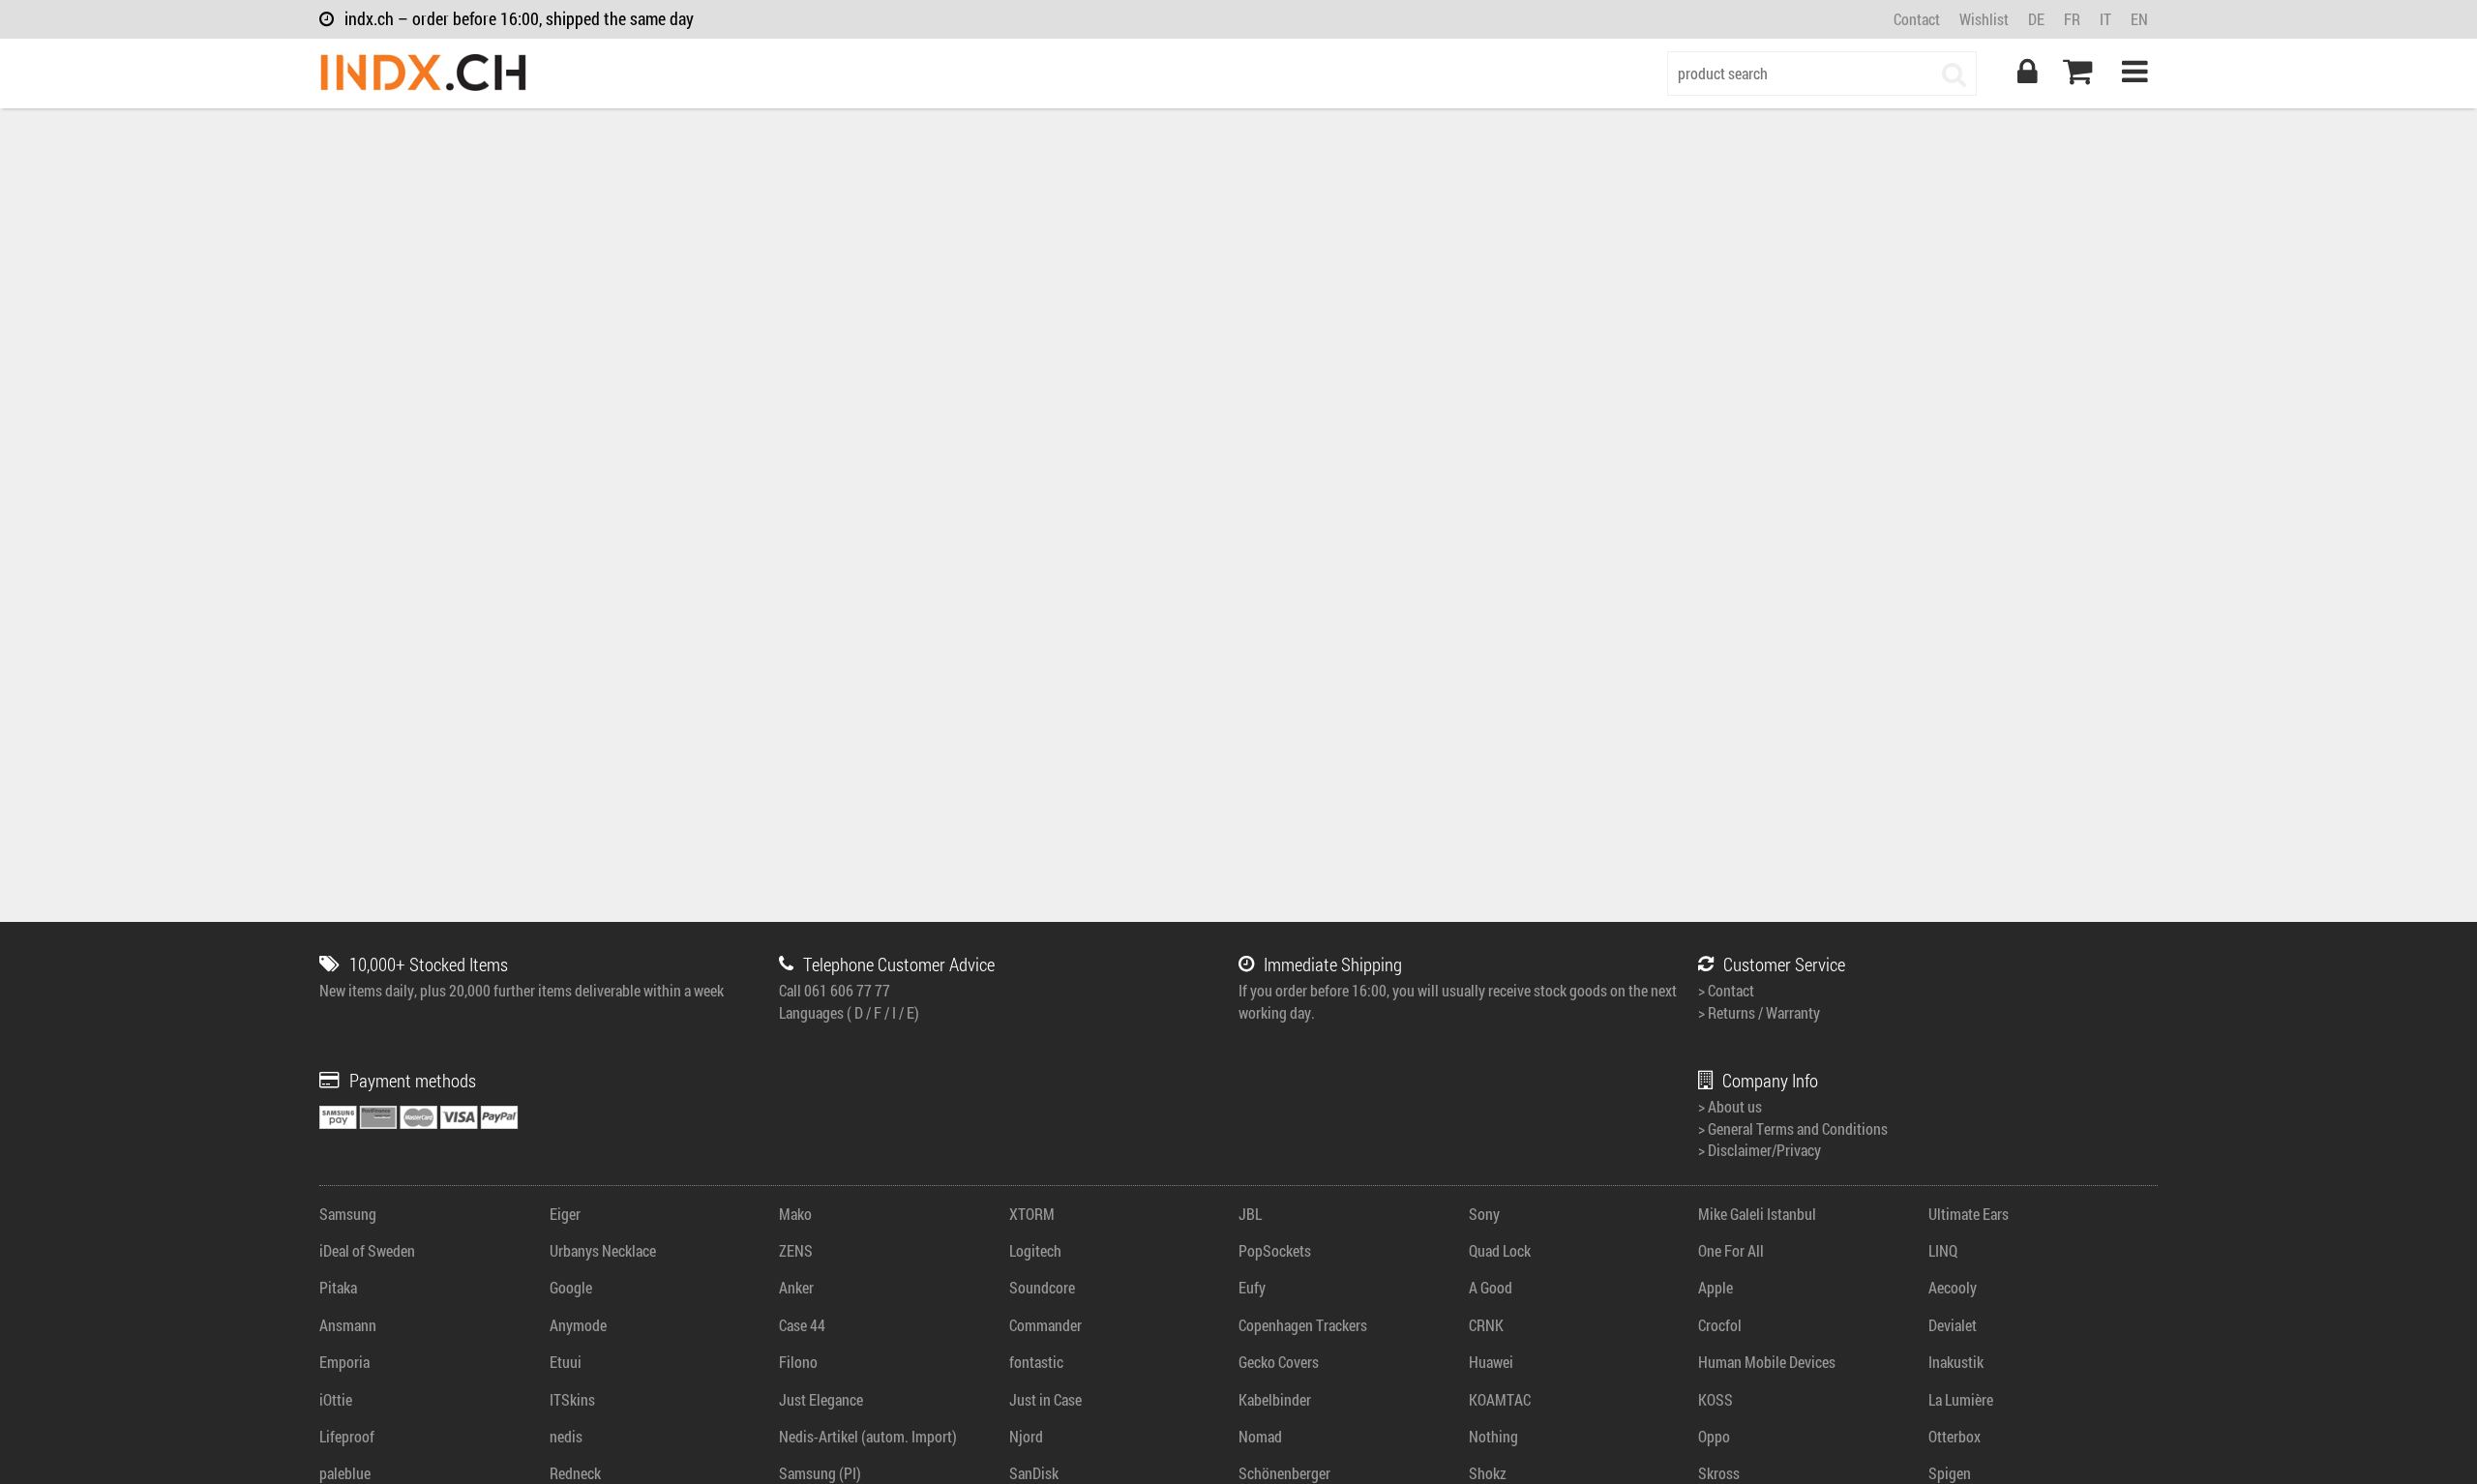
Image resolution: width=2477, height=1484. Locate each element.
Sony (1484, 1214)
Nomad (1260, 1436)
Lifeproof (347, 1436)
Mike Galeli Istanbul (1757, 1214)
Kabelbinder (1275, 1399)
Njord (1026, 1436)
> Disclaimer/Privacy (1760, 1150)
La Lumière (1961, 1399)
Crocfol (1720, 1325)
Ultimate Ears (1969, 1214)
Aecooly (1953, 1287)
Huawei (1491, 1362)
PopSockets (1275, 1250)
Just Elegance (821, 1399)
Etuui (566, 1362)
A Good (1491, 1287)
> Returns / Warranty (1759, 1012)
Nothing (1493, 1436)
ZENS (796, 1250)
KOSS (1716, 1399)
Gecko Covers (1279, 1362)
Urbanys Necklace (603, 1250)
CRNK (1486, 1325)
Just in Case (1045, 1399)
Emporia (344, 1362)
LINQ (1943, 1250)
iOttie (336, 1399)
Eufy (1252, 1287)
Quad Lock (1500, 1250)
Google (571, 1287)
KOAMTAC (1500, 1399)
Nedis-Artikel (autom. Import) (868, 1436)
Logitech (1035, 1250)
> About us (1730, 1106)
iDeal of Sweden (367, 1250)
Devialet (1953, 1325)
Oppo (1714, 1436)
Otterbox (1955, 1436)
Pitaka (338, 1287)
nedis (566, 1436)
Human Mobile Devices (1767, 1362)
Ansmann (348, 1325)
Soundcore (1042, 1287)
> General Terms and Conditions (1793, 1128)
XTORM (1032, 1214)
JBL (1250, 1214)
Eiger (565, 1214)
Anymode (578, 1325)
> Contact (1726, 990)
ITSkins (572, 1399)
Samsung (348, 1214)
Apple (1716, 1287)
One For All (1731, 1250)
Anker (796, 1287)
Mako (795, 1214)
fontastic (1036, 1362)
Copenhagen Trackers (1303, 1325)
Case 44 (802, 1325)
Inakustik (1956, 1362)
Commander (1045, 1325)
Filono (798, 1362)
